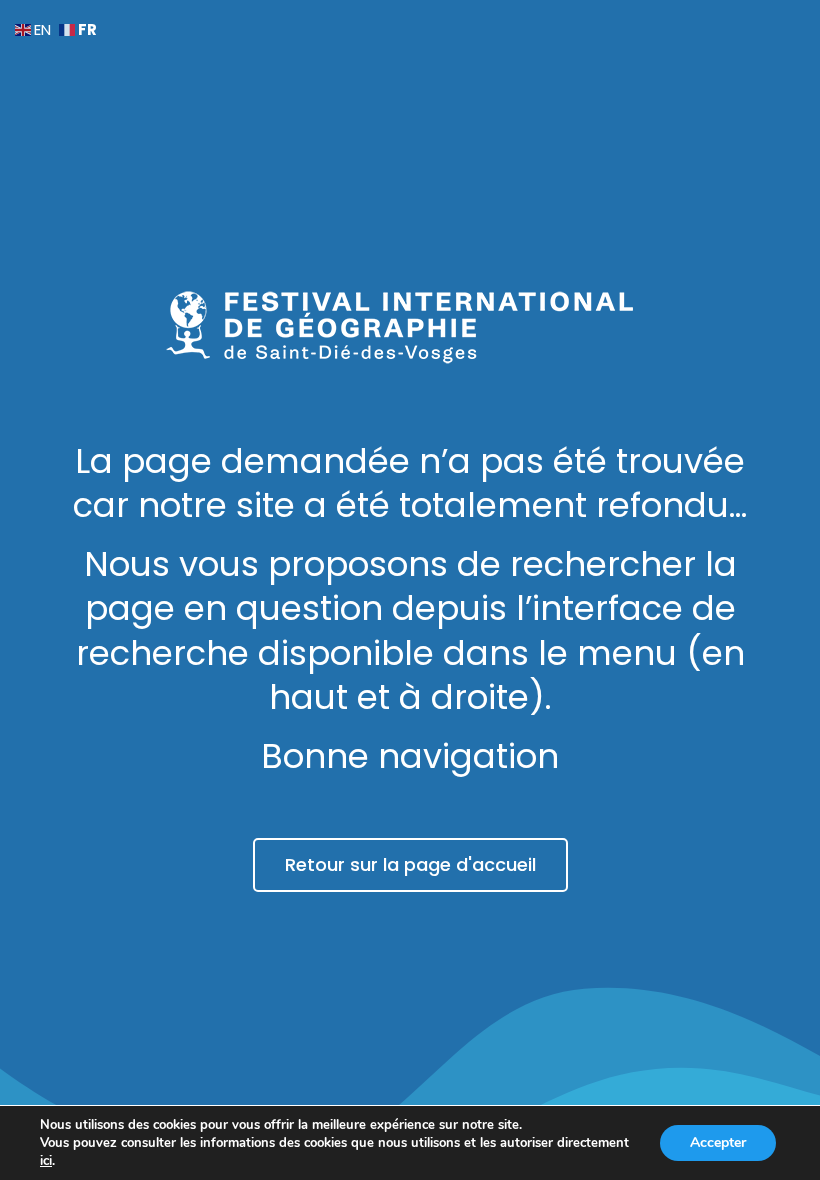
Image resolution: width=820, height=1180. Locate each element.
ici (46, 1161)
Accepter (718, 1142)
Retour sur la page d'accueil (410, 864)
